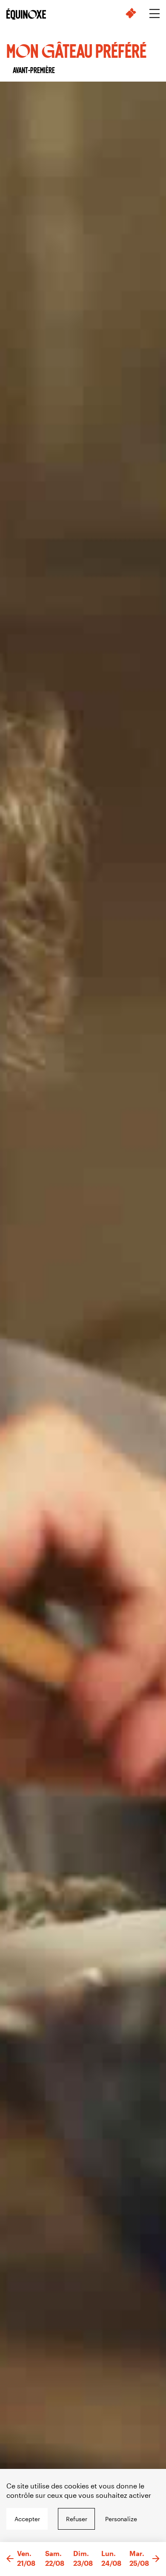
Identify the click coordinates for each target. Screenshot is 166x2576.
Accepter (27, 2519)
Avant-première (34, 70)
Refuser (77, 2519)
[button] (10, 2559)
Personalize (121, 2519)
